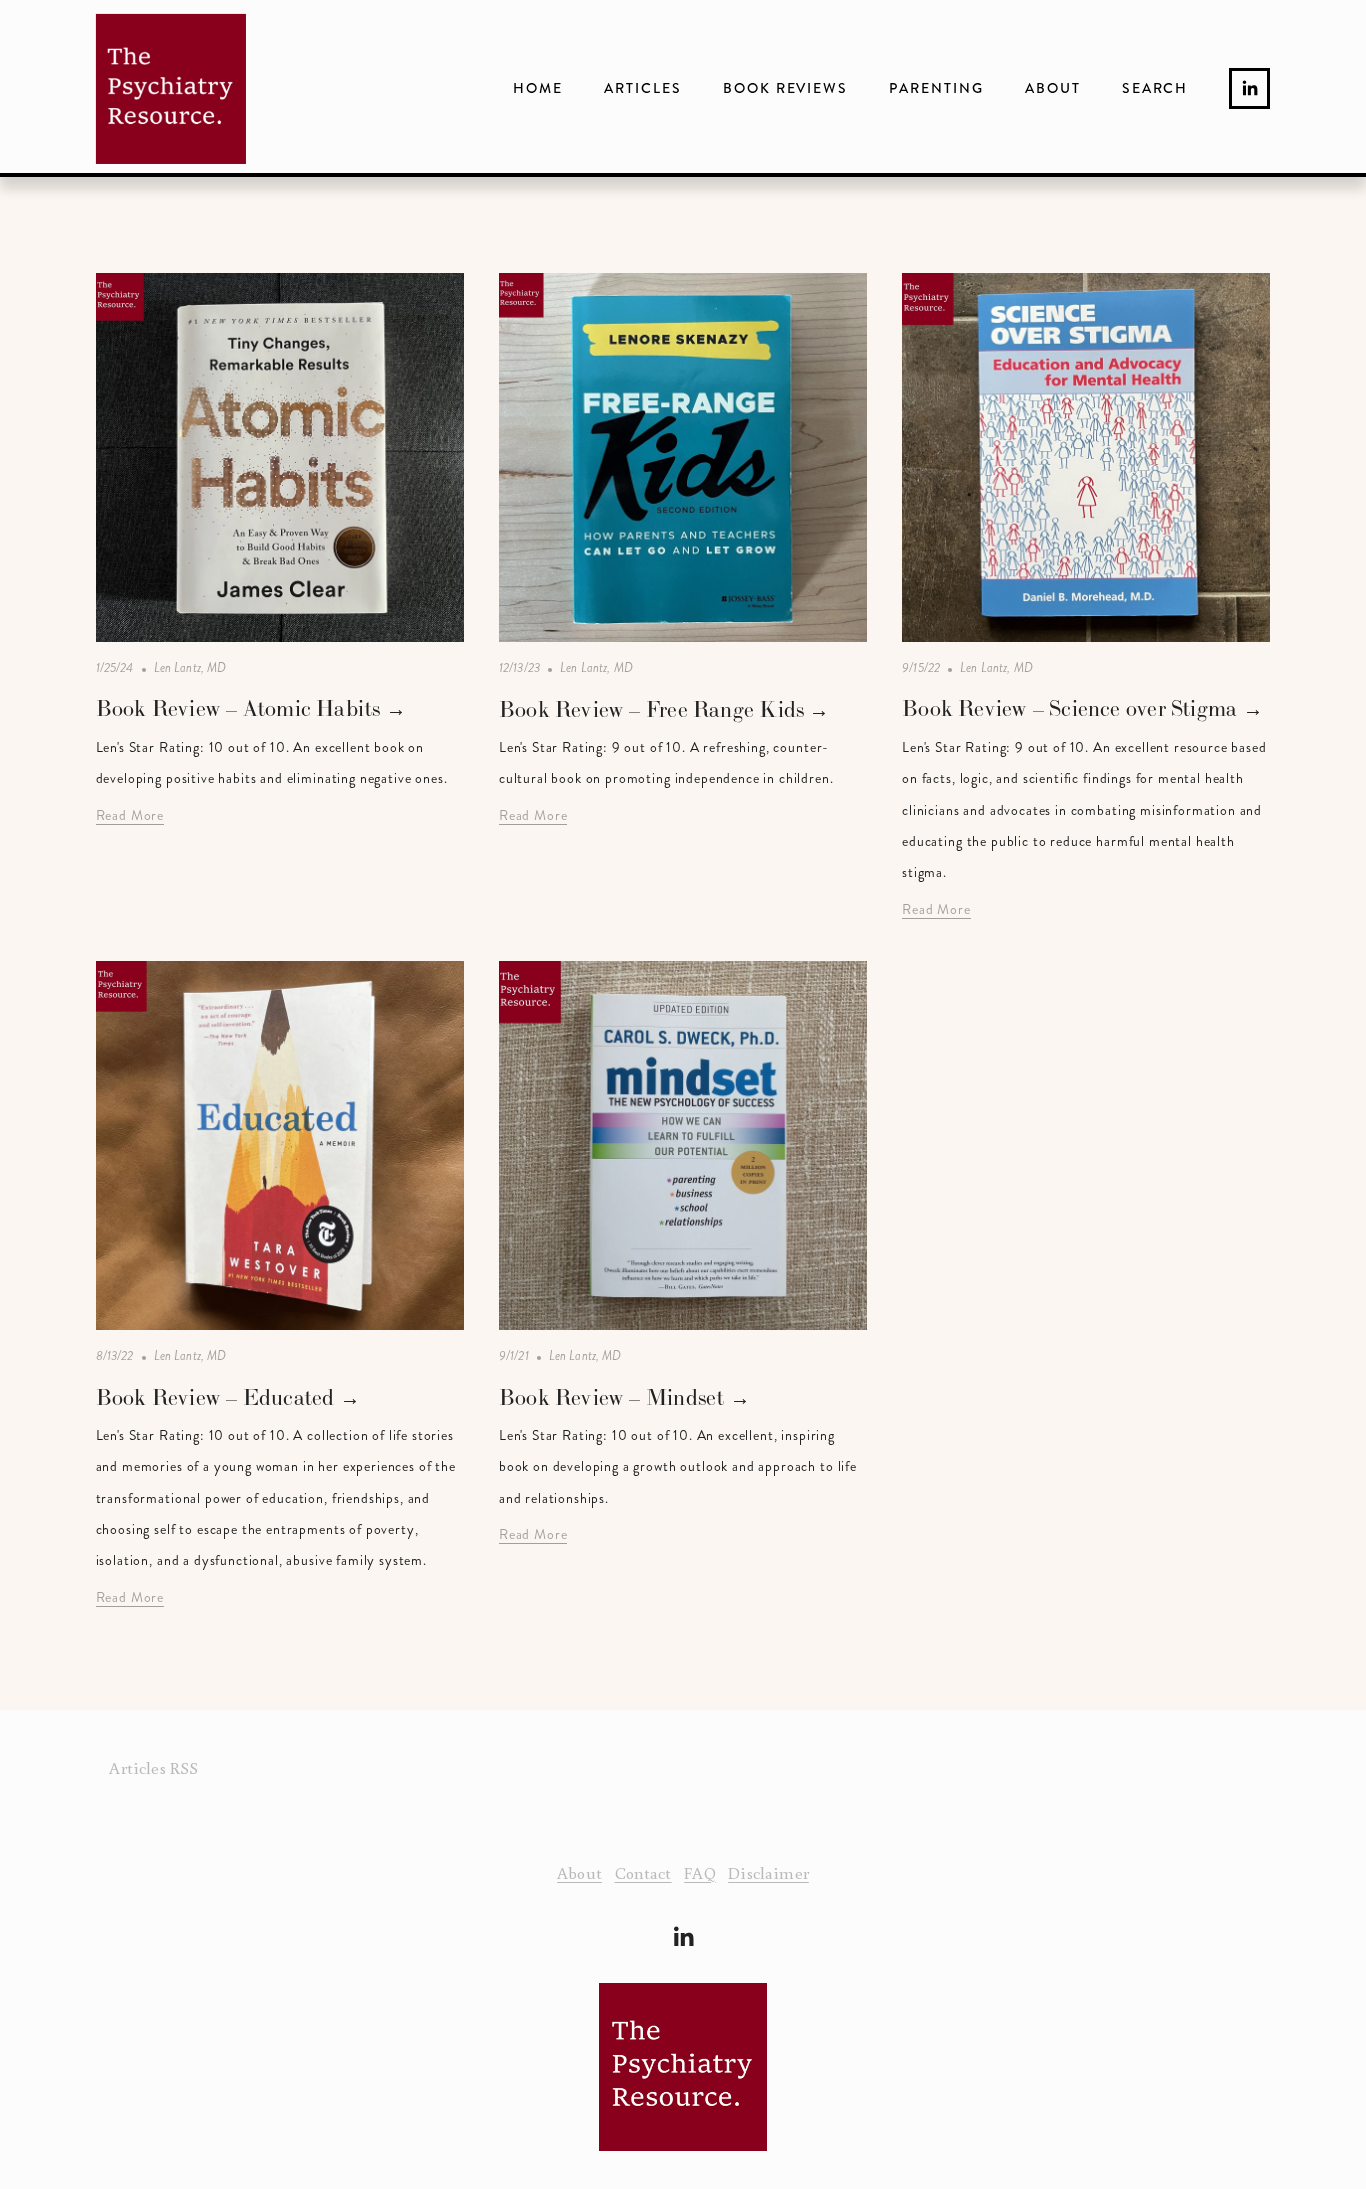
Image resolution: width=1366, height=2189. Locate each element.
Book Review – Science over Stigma (1072, 708)
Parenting (936, 88)
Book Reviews (786, 88)
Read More (130, 815)
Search (1155, 88)
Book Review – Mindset (614, 1397)
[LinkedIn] (1249, 88)
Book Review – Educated (218, 1397)
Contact (643, 1872)
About (1053, 88)
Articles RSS (153, 1767)
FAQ (700, 1872)
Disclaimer (768, 1872)
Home (538, 88)
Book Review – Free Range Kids (654, 709)
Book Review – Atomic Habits (241, 708)
